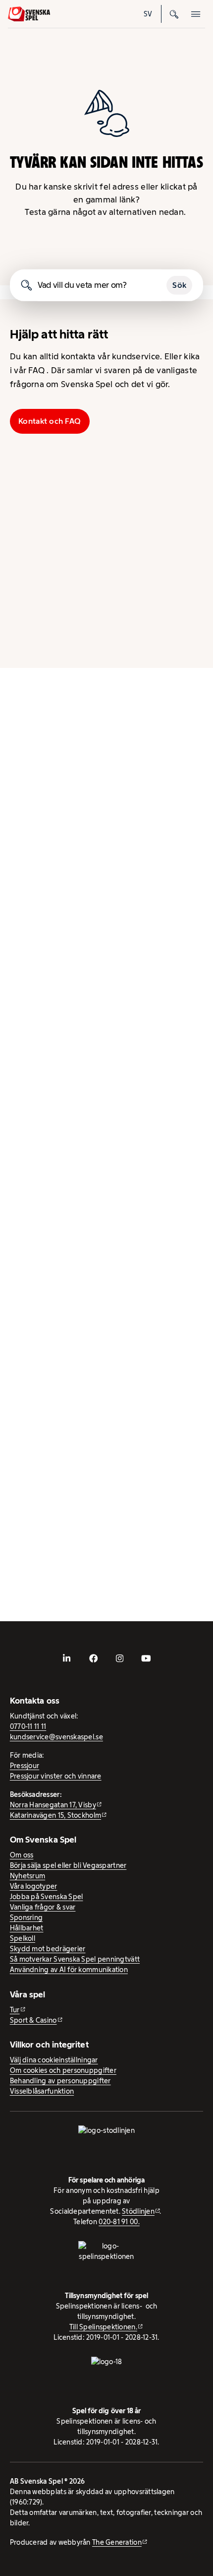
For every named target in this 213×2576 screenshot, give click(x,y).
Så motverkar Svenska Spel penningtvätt (75, 1959)
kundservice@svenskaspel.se (56, 1737)
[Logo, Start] (29, 14)
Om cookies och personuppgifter (63, 2070)
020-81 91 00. (119, 2222)
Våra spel (167, 638)
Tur (15, 2010)
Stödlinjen (138, 2211)
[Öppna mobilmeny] (196, 14)
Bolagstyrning (167, 566)
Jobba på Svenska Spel (47, 1897)
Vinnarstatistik (47, 638)
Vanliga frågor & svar (43, 1907)
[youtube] (146, 1658)
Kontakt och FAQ (50, 421)
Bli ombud (47, 494)
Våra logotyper (34, 1886)
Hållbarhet (168, 494)
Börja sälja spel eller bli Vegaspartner (68, 1865)
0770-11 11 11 (28, 1726)
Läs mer (26, 936)
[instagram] (120, 1658)
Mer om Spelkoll (42, 1424)
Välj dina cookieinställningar (54, 2060)
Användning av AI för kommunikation (69, 1970)
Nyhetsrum (27, 1876)
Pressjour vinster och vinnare (56, 1776)
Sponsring (26, 1917)
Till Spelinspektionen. (103, 2327)
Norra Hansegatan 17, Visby (53, 1805)
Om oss (22, 1855)
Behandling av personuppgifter (60, 2081)
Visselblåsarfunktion (42, 2091)
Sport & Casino (33, 2020)
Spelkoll (47, 566)
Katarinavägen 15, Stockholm (55, 1815)
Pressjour (25, 1766)
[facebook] (93, 1658)
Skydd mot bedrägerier (48, 1949)
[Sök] (174, 14)
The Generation (117, 2542)
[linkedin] (67, 1658)
